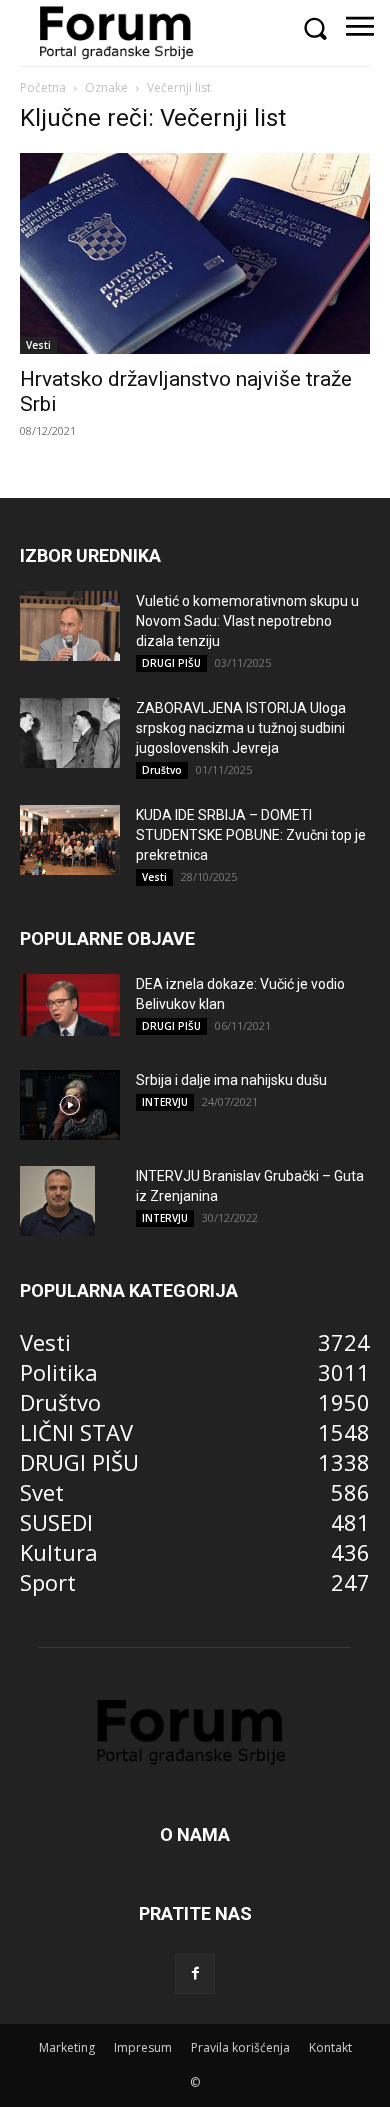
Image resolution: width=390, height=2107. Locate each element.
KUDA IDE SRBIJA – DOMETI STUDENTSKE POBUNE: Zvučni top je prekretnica (251, 835)
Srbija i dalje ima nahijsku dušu (231, 1080)
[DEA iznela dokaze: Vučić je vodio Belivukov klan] (70, 1005)
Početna (43, 87)
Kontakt (330, 2047)
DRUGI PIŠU (171, 663)
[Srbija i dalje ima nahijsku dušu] (70, 1105)
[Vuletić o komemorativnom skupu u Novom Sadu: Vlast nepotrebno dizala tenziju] (70, 626)
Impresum (143, 2047)
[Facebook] (195, 1974)
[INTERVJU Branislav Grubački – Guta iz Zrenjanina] (57, 1201)
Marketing (67, 2047)
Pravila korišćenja (240, 2047)
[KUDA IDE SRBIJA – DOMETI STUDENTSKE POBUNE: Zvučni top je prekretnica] (70, 840)
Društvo (162, 770)
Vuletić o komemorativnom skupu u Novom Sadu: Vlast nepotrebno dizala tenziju (247, 621)
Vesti (38, 345)
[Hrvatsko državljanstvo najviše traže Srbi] (195, 253)
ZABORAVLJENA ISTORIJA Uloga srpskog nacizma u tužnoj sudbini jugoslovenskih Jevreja (241, 728)
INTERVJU (165, 1102)
